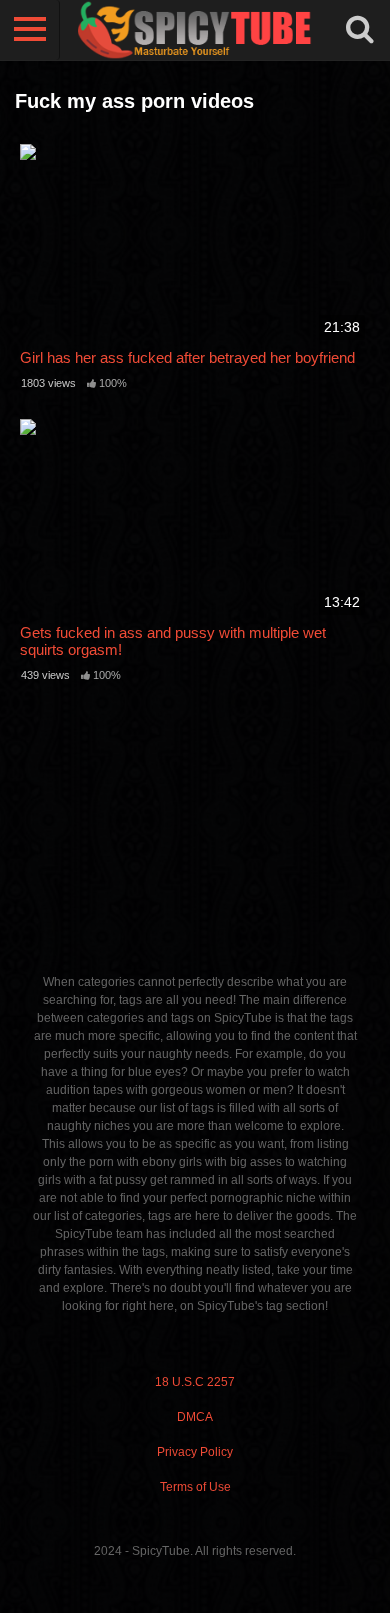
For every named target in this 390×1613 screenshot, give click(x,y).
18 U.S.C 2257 (195, 1382)
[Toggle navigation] (30, 30)
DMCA (195, 1417)
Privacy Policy (195, 1452)
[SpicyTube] (195, 30)
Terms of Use (195, 1487)
